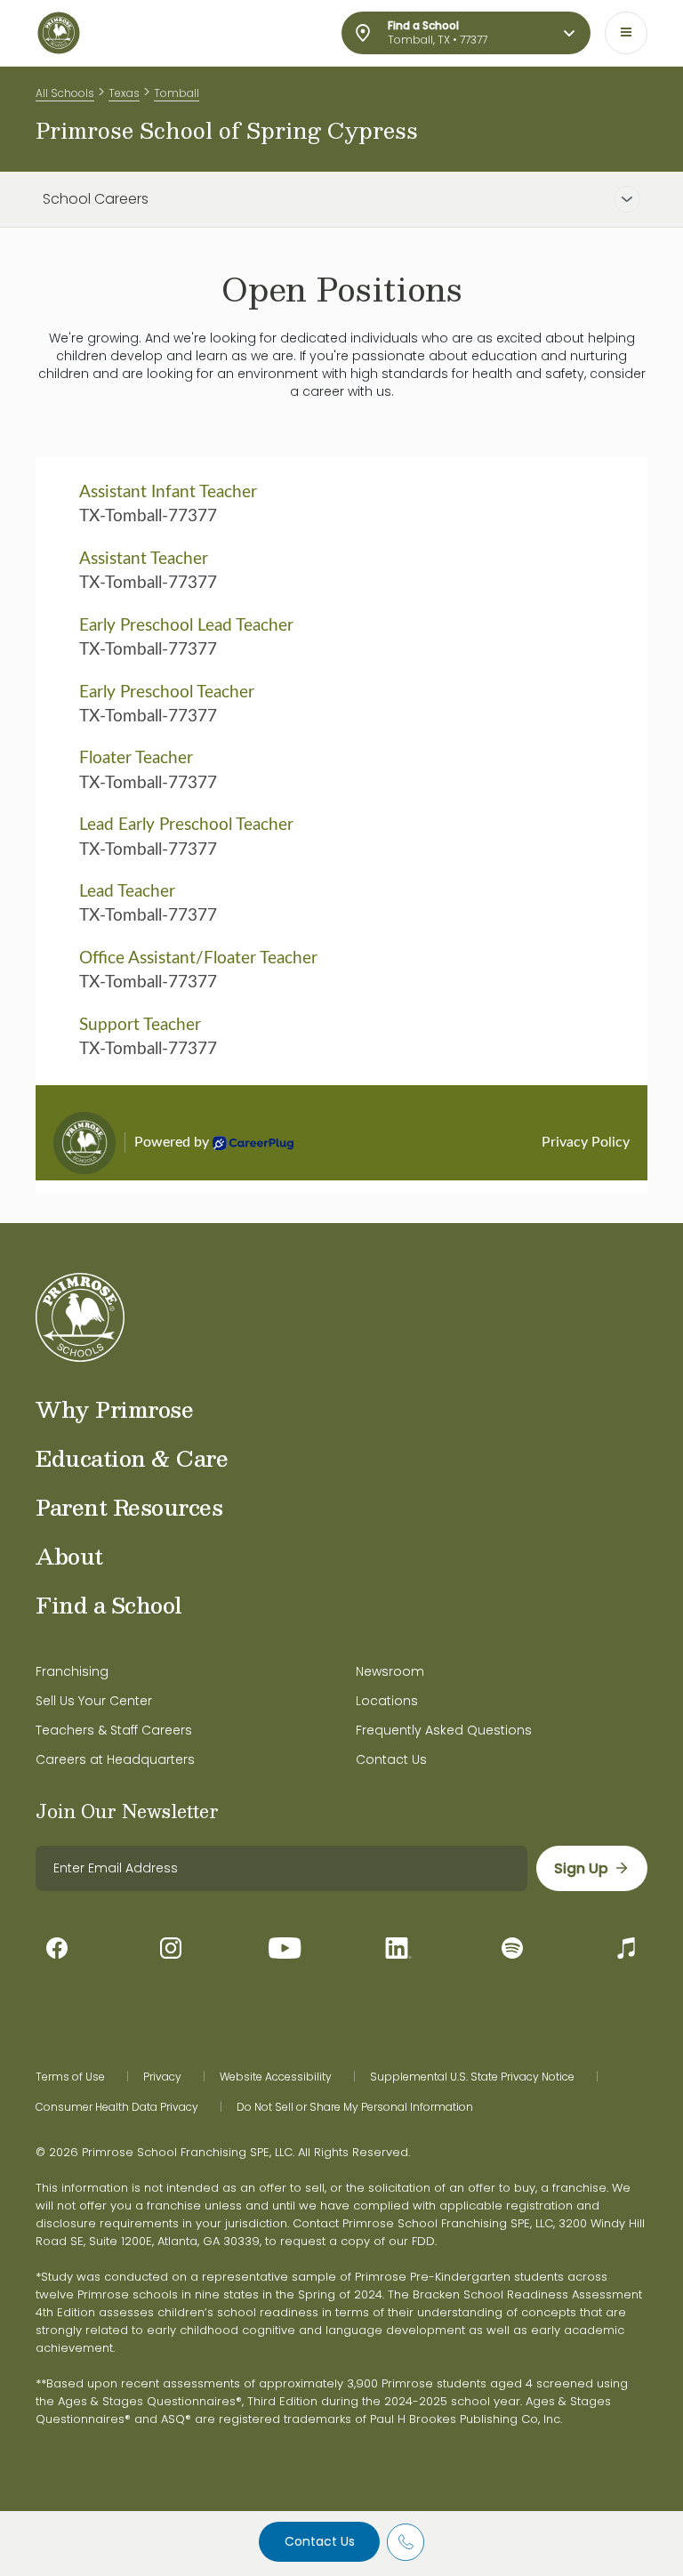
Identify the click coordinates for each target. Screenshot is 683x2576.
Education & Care (132, 1458)
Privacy (162, 2077)
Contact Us (320, 2541)
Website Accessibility (276, 2077)
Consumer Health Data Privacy (117, 2107)
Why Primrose (114, 1409)
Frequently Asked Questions (444, 1730)
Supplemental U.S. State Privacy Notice (472, 2077)
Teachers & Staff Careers (114, 1730)
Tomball (177, 93)
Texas (124, 93)
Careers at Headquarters (115, 1759)
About (69, 1556)
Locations (387, 1701)
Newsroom (390, 1671)
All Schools (65, 93)
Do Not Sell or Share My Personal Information (355, 2107)
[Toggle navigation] (626, 33)
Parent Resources (129, 1507)
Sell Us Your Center (94, 1701)
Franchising (72, 1671)
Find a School (109, 1605)
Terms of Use (70, 2077)
